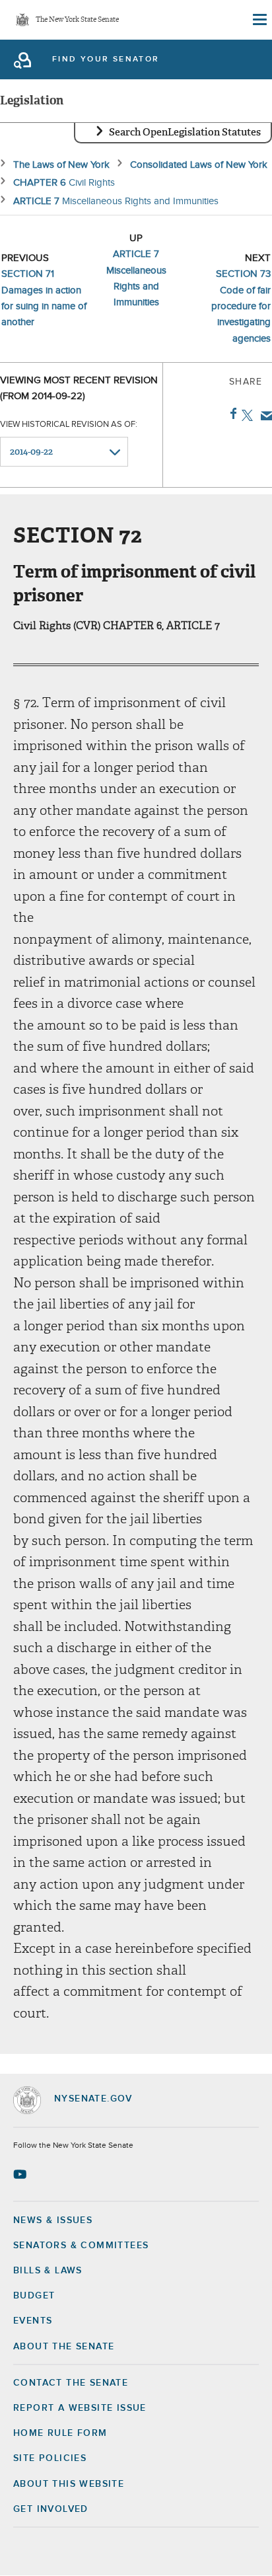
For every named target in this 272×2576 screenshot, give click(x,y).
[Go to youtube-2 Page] (21, 2174)
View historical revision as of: (69, 425)
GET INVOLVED (51, 2509)
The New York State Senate (77, 20)
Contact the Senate (71, 2383)
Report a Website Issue (80, 2408)
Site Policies (50, 2458)
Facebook (231, 414)
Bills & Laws (48, 2271)
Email (264, 416)
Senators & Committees (81, 2246)
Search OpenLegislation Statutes (185, 132)
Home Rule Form (60, 2433)
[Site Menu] (259, 20)
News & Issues (53, 2220)
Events (33, 2321)
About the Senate (64, 2347)
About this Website (69, 2484)
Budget (34, 2296)
